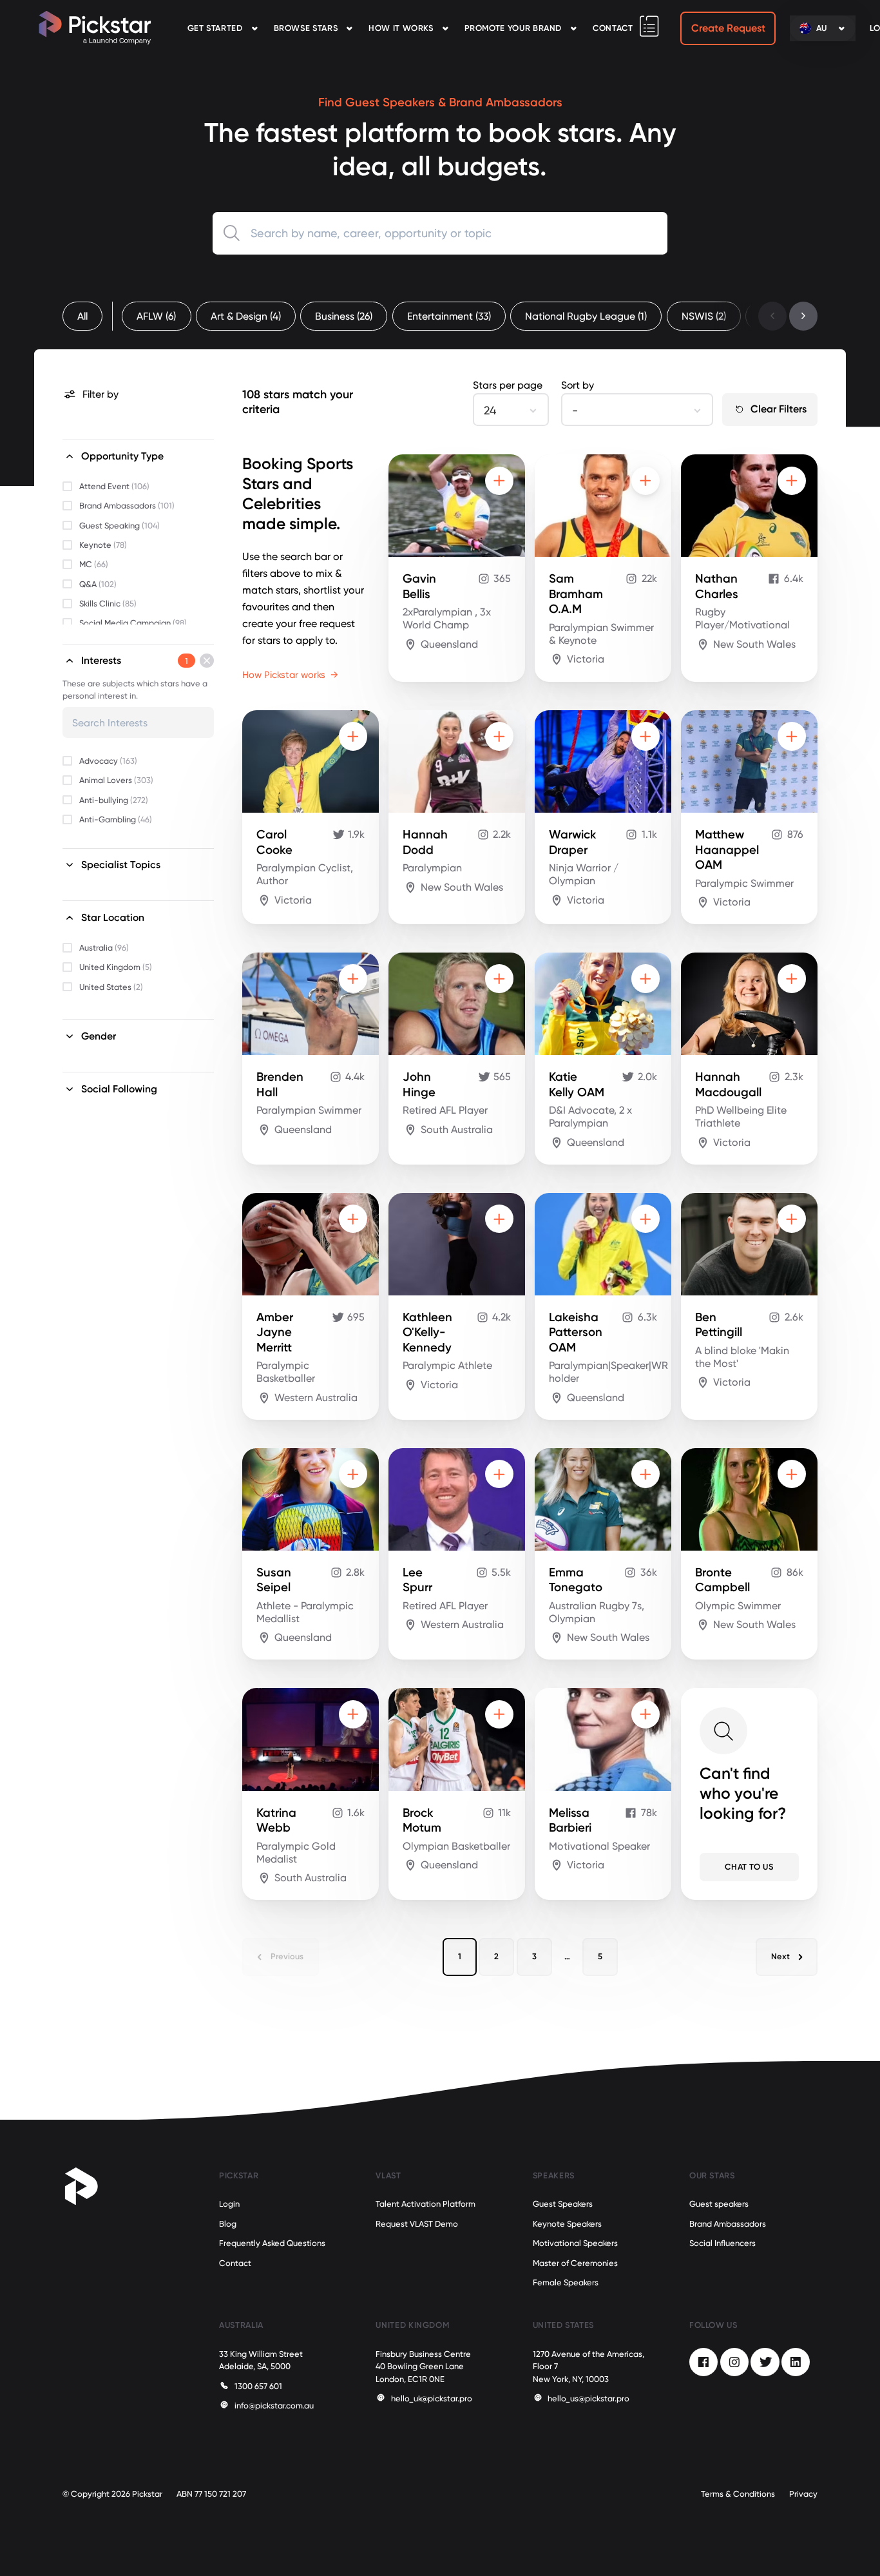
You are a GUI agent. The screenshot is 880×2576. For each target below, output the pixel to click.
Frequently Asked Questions (272, 2243)
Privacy (803, 2494)
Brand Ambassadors (728, 2224)
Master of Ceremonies (575, 2263)
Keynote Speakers (567, 2224)
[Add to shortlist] (499, 481)
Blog (228, 2224)
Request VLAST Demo (417, 2224)
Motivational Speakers (575, 2243)
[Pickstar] (95, 28)
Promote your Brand (513, 28)
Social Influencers (722, 2243)
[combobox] (440, 233)
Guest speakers (719, 2204)
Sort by (578, 385)
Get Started (215, 28)
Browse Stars (306, 28)
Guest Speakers (563, 2204)
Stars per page (508, 385)
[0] (649, 26)
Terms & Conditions (738, 2494)
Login (229, 2204)
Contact (613, 28)
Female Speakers (566, 2282)
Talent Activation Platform (426, 2204)
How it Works (401, 28)
